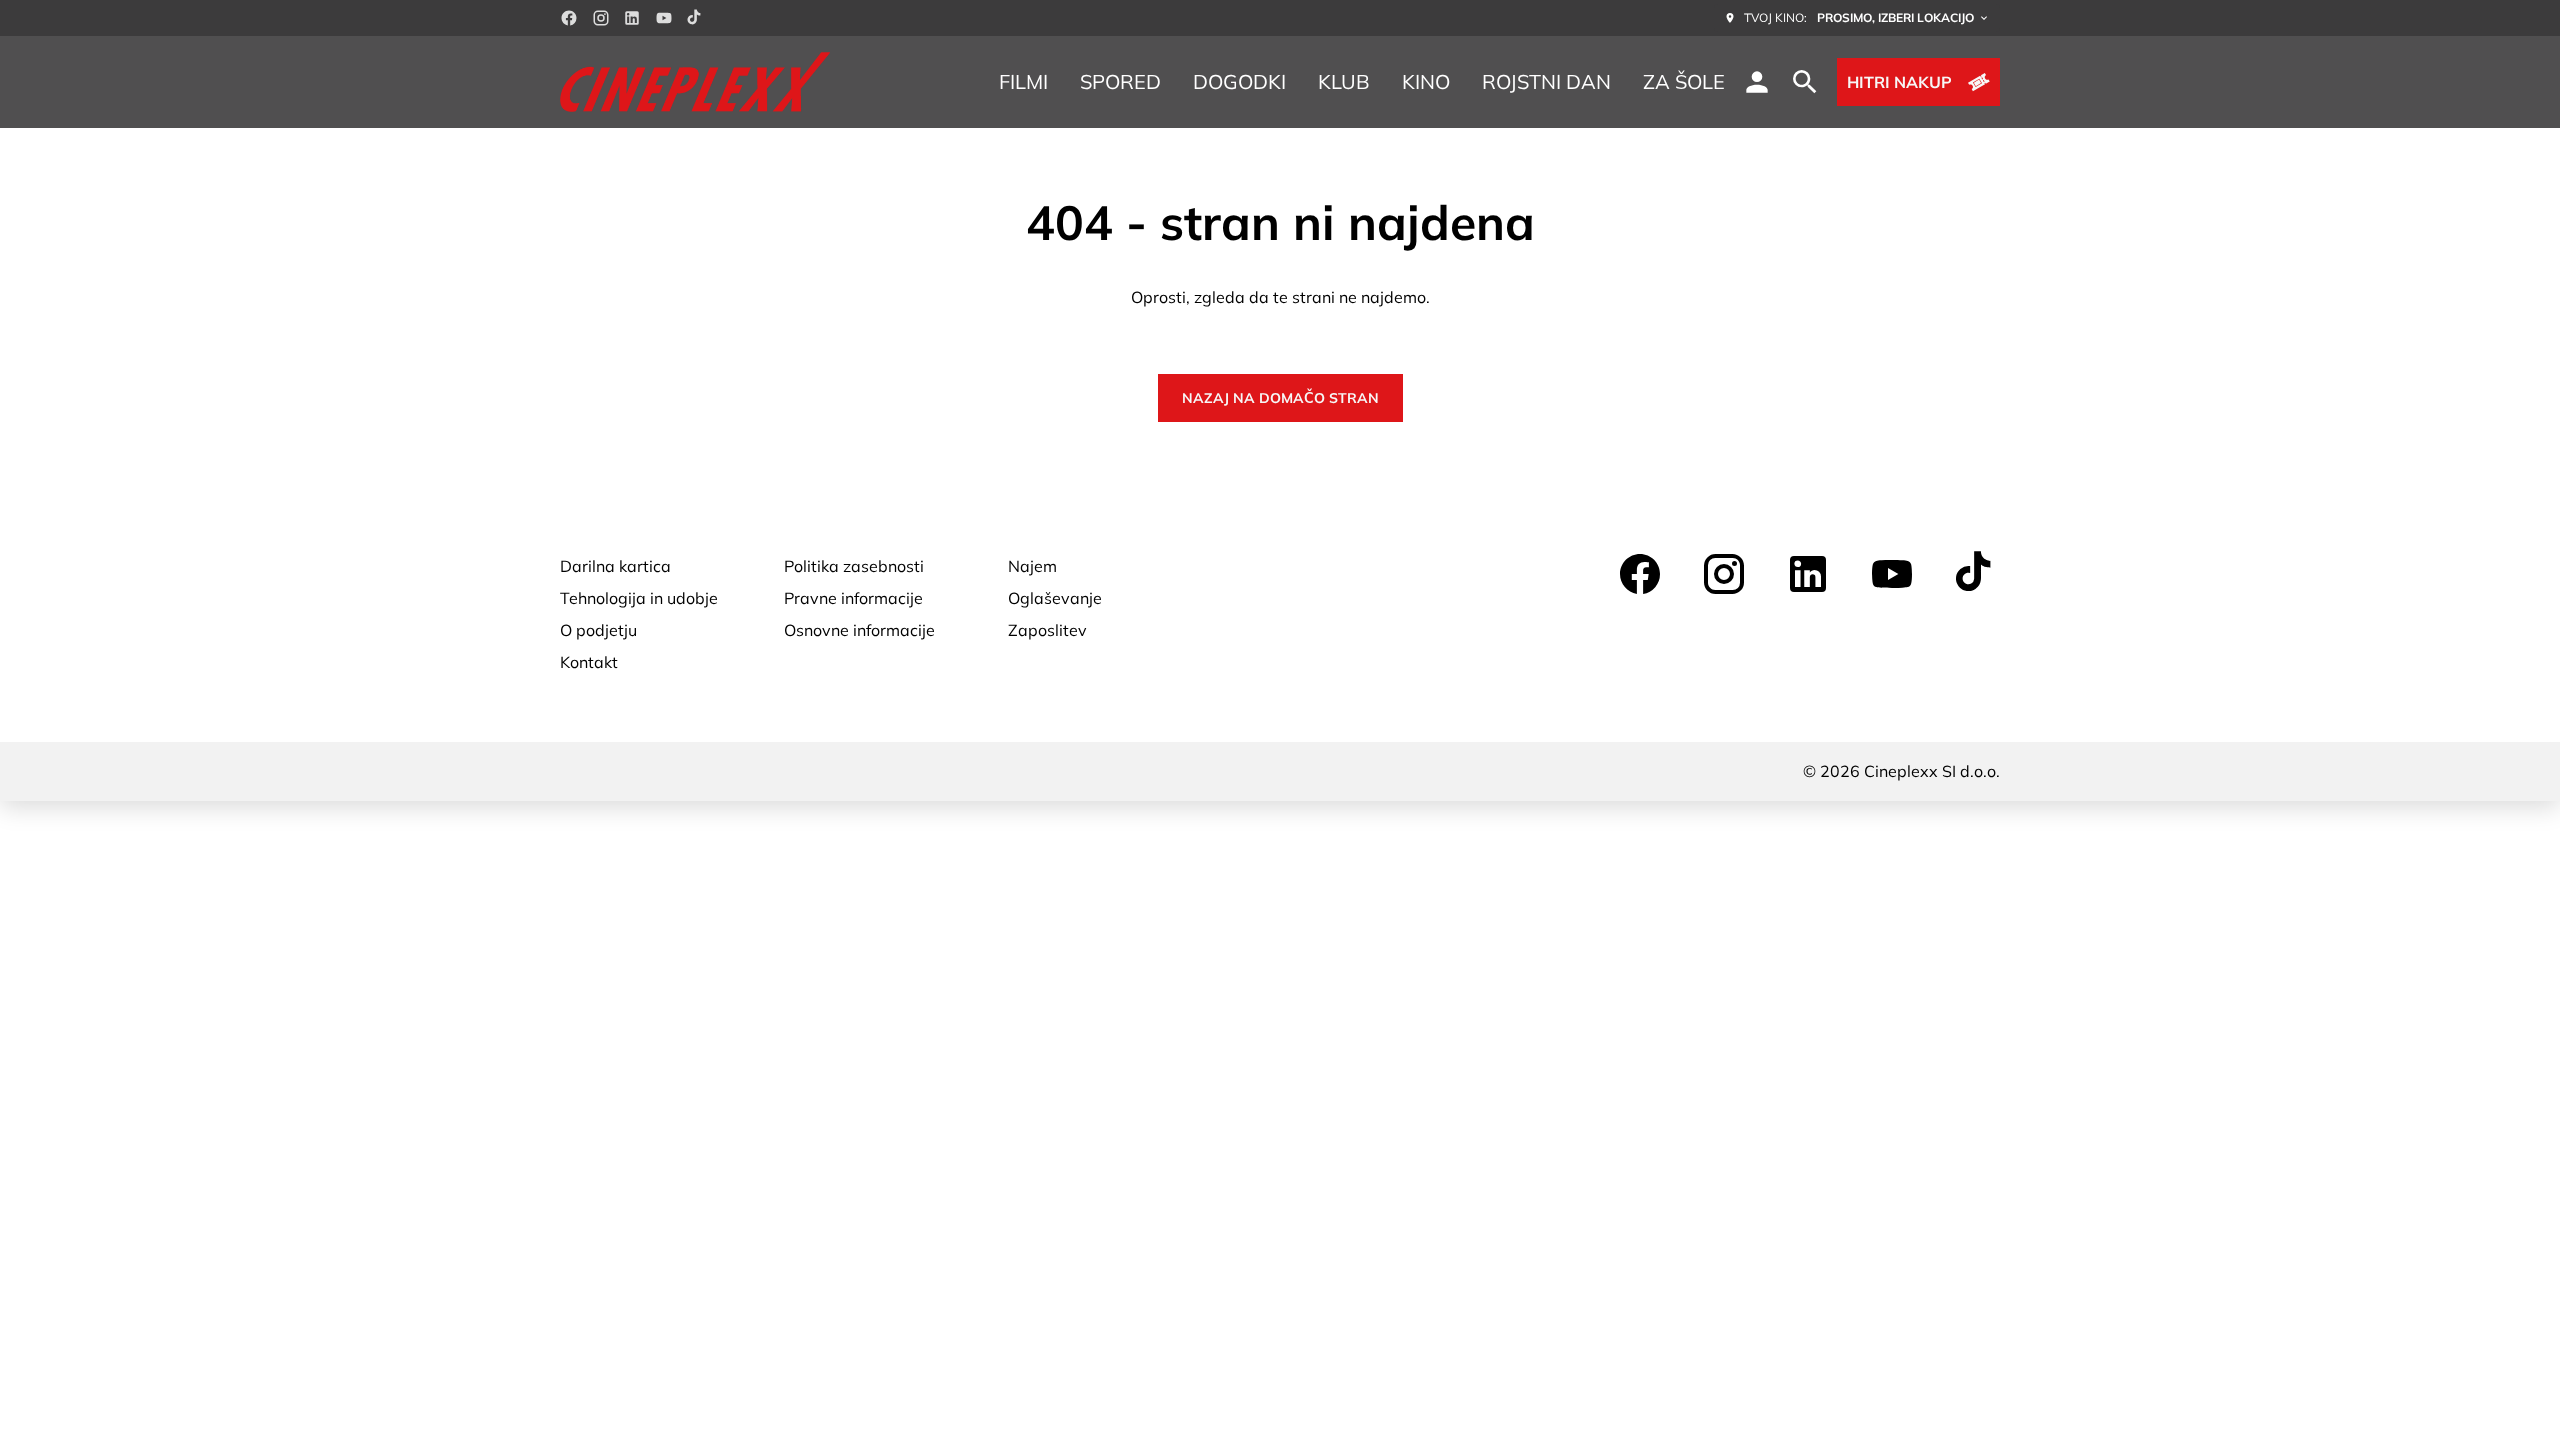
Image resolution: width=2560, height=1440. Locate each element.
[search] (1805, 82)
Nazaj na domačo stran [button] (1280, 398)
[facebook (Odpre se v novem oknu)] (569, 18)
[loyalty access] (1757, 82)
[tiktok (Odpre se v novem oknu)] (695, 18)
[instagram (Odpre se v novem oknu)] (601, 18)
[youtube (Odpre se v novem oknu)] (664, 18)
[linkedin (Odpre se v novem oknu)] (632, 18)
